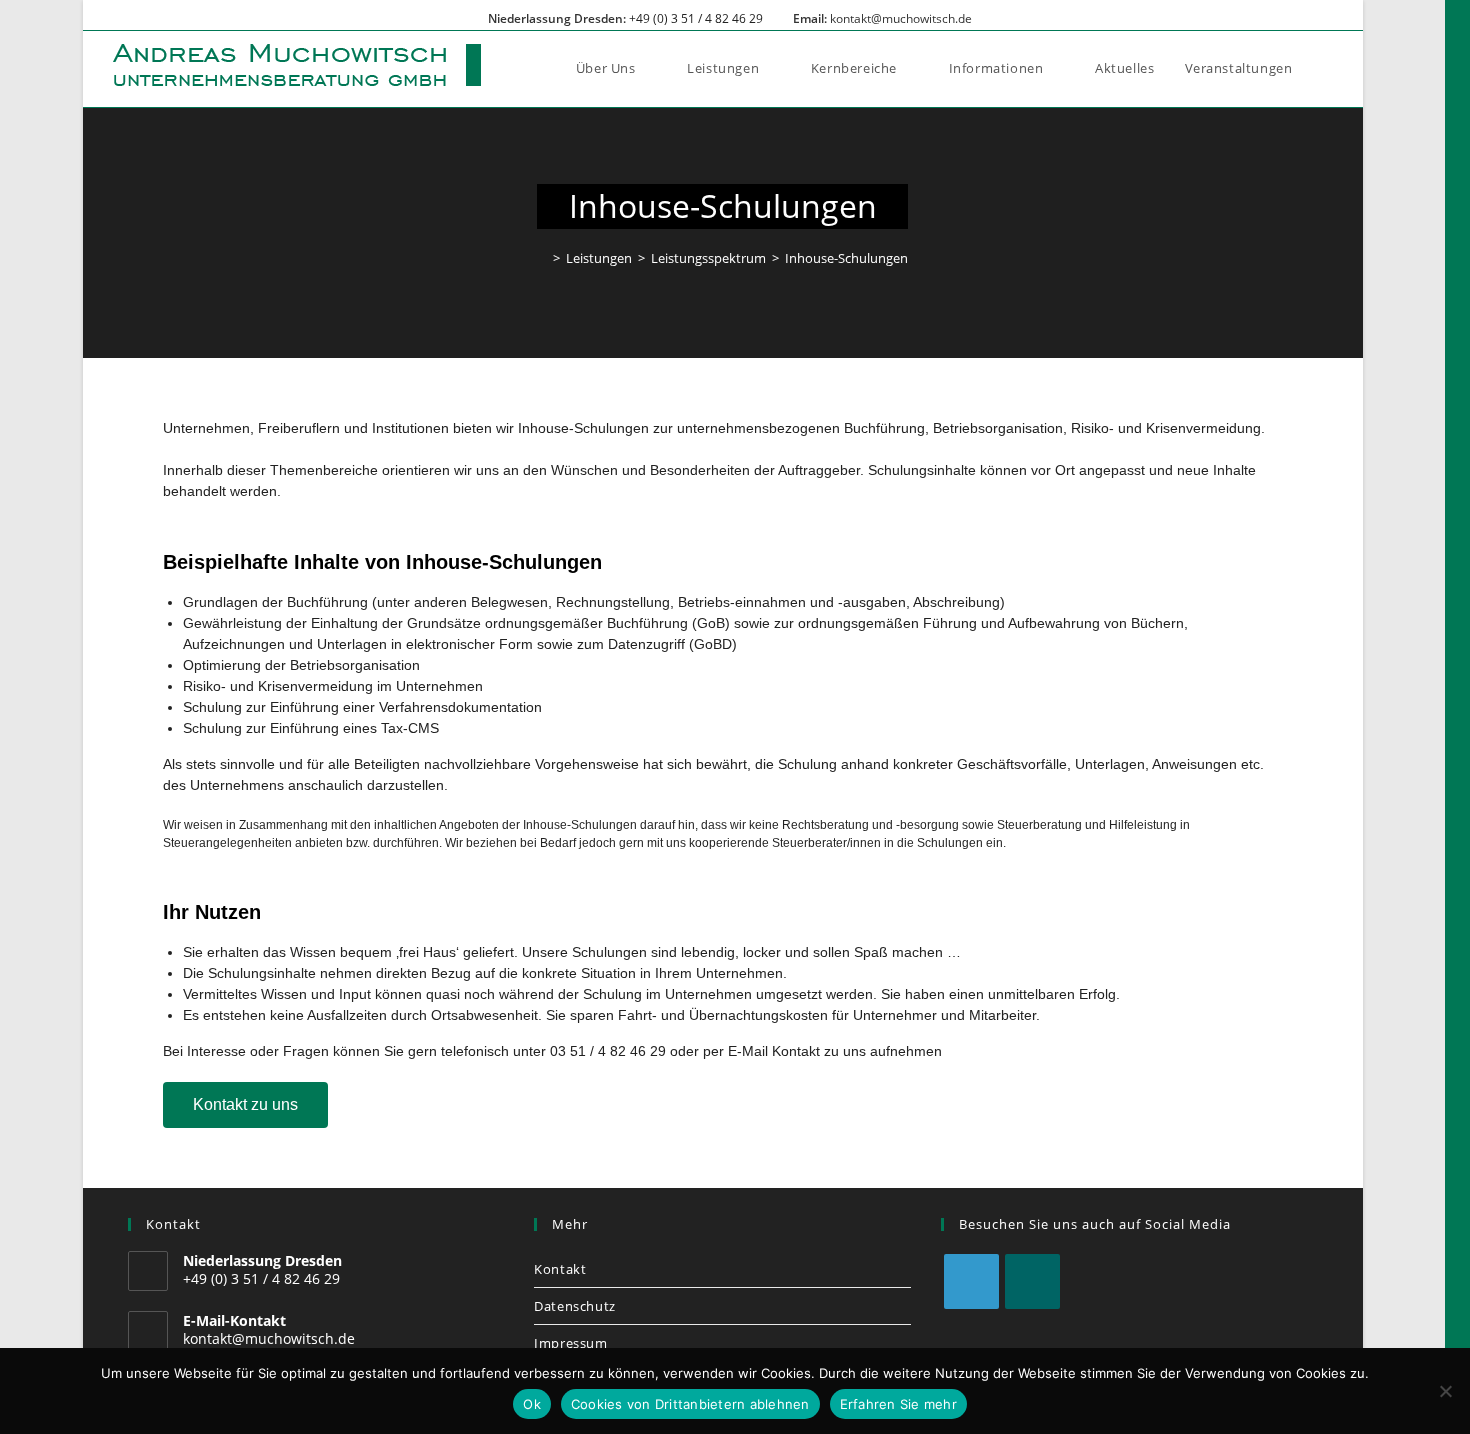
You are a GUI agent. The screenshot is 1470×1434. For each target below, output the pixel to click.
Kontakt (560, 1269)
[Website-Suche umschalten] (1328, 68)
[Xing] (1032, 1281)
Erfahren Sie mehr (898, 1404)
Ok (532, 1404)
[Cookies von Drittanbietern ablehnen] (1445, 1391)
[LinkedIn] (971, 1281)
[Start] (542, 258)
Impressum (570, 1343)
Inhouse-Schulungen (846, 258)
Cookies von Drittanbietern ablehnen (690, 1404)
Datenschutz (575, 1306)
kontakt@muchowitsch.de (901, 18)
